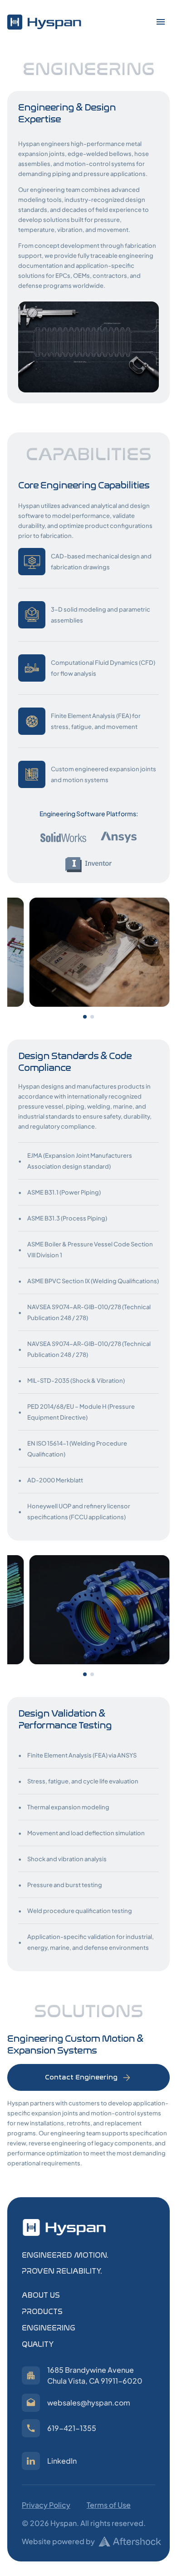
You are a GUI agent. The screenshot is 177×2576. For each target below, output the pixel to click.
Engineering (49, 2328)
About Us (41, 2295)
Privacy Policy (46, 2505)
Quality (38, 2344)
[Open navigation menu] (161, 22)
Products (42, 2312)
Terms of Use (109, 2505)
